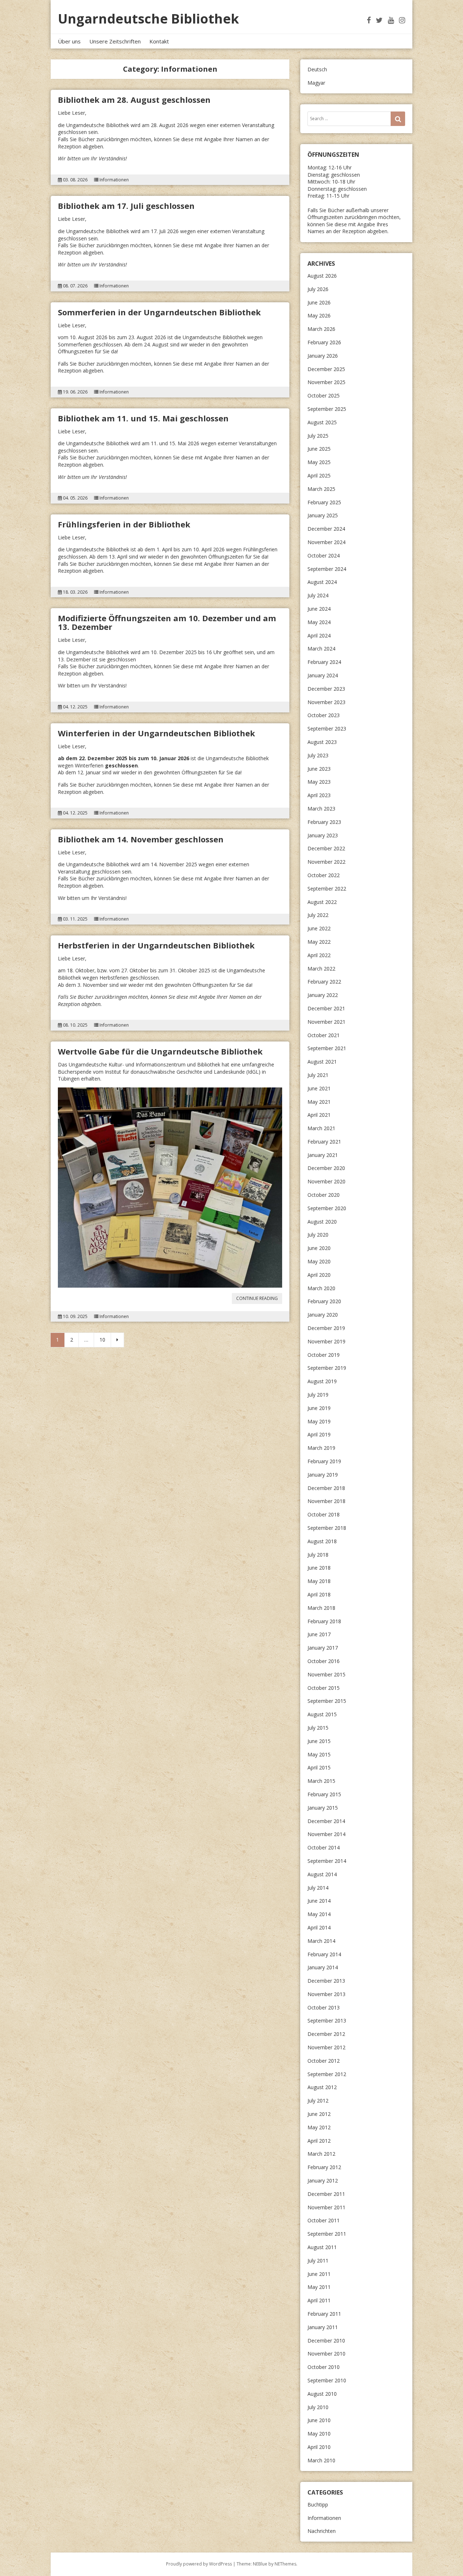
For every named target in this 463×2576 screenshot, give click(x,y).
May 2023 (319, 782)
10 (102, 1340)
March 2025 (321, 489)
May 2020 (319, 1261)
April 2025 (319, 475)
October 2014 (324, 1847)
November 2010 (326, 2354)
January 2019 (323, 1475)
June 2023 (319, 769)
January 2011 (323, 2327)
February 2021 (324, 1142)
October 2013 (324, 2007)
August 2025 (322, 422)
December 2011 (326, 2194)
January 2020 (323, 1315)
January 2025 (323, 515)
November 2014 (326, 1834)
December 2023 (326, 689)
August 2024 (322, 582)
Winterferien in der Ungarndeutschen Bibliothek (156, 733)
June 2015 (319, 1741)
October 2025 (324, 395)
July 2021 (318, 1075)
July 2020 (318, 1235)
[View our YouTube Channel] (391, 20)
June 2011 (319, 2274)
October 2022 (324, 875)
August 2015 (322, 1714)
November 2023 (326, 702)
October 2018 (324, 1514)
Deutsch (317, 69)
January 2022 (323, 995)
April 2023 (319, 795)
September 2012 (327, 2074)
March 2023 (321, 809)
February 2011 (324, 2314)
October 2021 (324, 1035)
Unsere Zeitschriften (115, 41)
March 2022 (321, 969)
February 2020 (324, 1301)
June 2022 (319, 928)
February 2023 (324, 822)
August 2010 (322, 2394)
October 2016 (324, 1661)
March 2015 (321, 1781)
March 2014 (321, 1941)
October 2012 (324, 2061)
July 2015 (318, 1728)
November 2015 (326, 1674)
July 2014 (318, 1888)
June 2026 (319, 302)
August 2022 (322, 902)
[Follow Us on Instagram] (402, 20)
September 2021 (327, 1048)
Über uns (69, 41)
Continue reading (259, 1299)
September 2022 (327, 889)
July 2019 (318, 1395)
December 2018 (326, 1488)
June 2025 (319, 449)
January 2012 (323, 2181)
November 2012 (326, 2047)
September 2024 (327, 569)
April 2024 (319, 635)
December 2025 (326, 369)
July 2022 (318, 915)
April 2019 (319, 1434)
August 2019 (322, 1381)
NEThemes (285, 2564)
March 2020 (321, 1288)
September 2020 (327, 1208)
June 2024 (319, 609)
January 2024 (323, 675)
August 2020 (322, 1222)
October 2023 (324, 715)
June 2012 (319, 2114)
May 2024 (319, 622)
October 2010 (324, 2367)
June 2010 (319, 2420)
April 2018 (319, 1594)
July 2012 (318, 2101)
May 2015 (319, 1754)
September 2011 (327, 2234)
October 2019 (324, 1355)
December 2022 (326, 848)
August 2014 (322, 1874)
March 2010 (321, 2460)
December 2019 (326, 1328)
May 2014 (319, 1914)
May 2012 (319, 2127)
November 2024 (326, 542)
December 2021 (326, 1008)
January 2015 (323, 1808)
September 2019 (327, 1368)
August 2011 (322, 2247)
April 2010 (319, 2447)
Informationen (114, 180)
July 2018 (318, 1555)
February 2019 (324, 1461)
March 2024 (321, 649)
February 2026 (324, 342)
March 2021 (321, 1128)
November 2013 (326, 1994)
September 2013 (327, 2021)
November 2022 (326, 862)
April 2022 (319, 955)
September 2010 (327, 2380)
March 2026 (321, 329)
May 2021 (319, 1102)
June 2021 (319, 1088)
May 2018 (319, 1581)
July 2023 (318, 755)
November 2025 (326, 382)
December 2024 (326, 529)
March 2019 (321, 1448)
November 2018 (326, 1501)
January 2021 (323, 1155)
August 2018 (322, 1541)
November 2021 (326, 1022)
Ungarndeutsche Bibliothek (148, 19)
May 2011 (319, 2287)
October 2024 (324, 555)
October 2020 (324, 1195)
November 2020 (326, 1181)
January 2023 (323, 835)
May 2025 (319, 462)
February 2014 (324, 1954)
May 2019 (319, 1421)
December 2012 (326, 2034)
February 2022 (324, 982)
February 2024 (324, 662)
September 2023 (327, 729)
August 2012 (322, 2087)
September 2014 (327, 1861)
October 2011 (324, 2220)
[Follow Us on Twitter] (379, 20)
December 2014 (326, 1821)
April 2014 (319, 1927)
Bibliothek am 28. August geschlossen (134, 100)
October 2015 (324, 1688)
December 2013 (326, 1981)
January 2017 (323, 1648)
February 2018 (324, 1621)
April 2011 (319, 2300)
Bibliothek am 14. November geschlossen (141, 839)
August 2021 (322, 1062)
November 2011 (326, 2207)
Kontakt (159, 41)
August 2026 (322, 276)
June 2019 (319, 1408)
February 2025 (324, 502)
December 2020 (326, 1168)
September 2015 (327, 1701)
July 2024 (318, 595)
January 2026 (323, 356)
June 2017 (319, 1634)
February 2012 (324, 2167)
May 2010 (319, 2434)
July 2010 (318, 2407)
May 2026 (319, 315)
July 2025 (318, 436)
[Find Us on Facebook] (369, 20)
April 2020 (319, 1275)
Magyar (316, 83)
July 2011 (318, 2261)
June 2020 (319, 1248)
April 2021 (319, 1115)
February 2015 (324, 1794)
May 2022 (319, 942)
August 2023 (322, 742)
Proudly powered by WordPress (199, 2564)
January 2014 (323, 1967)
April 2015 (319, 1767)
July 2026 (318, 289)
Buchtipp (318, 2505)
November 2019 (326, 1341)
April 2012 (319, 2141)
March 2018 (321, 1608)
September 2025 (327, 409)
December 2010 (326, 2341)
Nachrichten (322, 2531)
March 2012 (321, 2154)
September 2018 (327, 1528)
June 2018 (319, 1568)
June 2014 (319, 1901)
